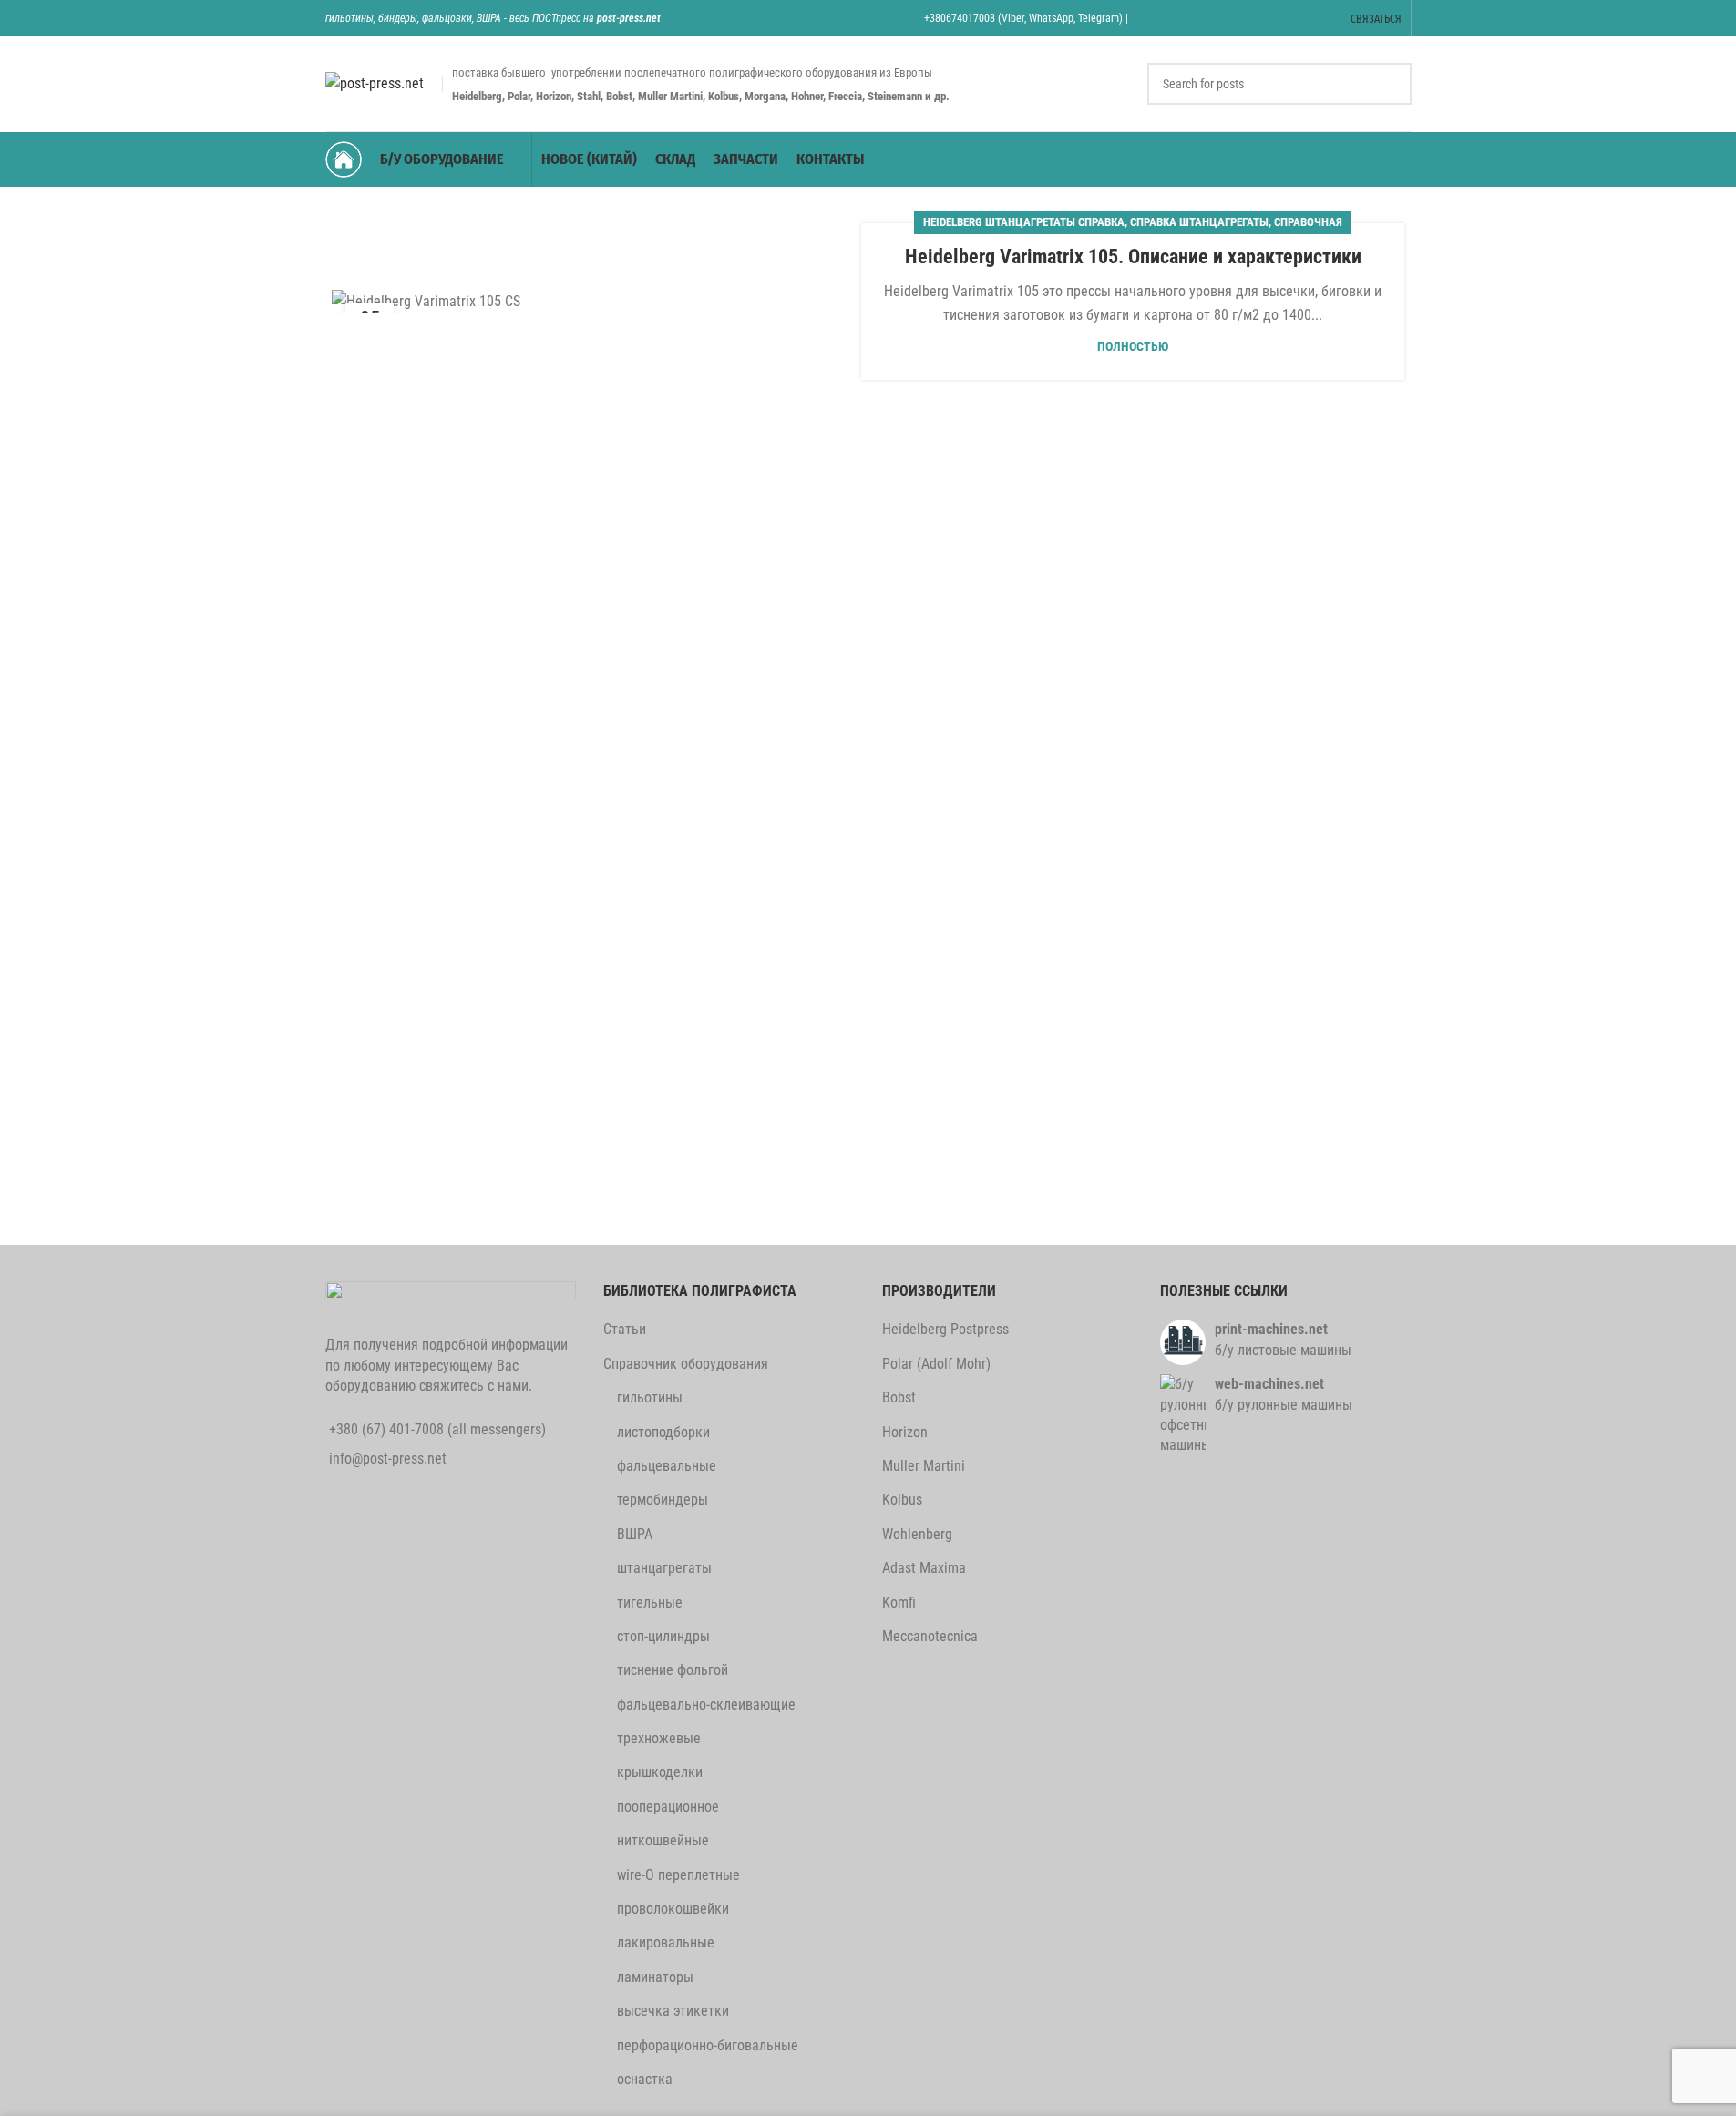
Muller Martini (924, 1466)
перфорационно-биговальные (708, 2045)
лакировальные (666, 1942)
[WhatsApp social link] (1274, 18)
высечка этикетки (673, 2011)
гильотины (650, 1397)
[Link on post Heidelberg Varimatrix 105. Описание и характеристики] (603, 301)
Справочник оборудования (686, 1364)
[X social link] (1181, 18)
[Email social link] (1204, 18)
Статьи (625, 1329)
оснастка (645, 2079)
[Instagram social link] (1227, 18)
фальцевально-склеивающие (706, 1705)
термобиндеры (663, 1500)
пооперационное (668, 1807)
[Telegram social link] (1296, 18)
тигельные (650, 1602)
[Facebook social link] (1158, 18)
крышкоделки (660, 1772)
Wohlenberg (917, 1534)
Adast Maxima (924, 1568)
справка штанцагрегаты (1199, 222)
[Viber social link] (1319, 18)
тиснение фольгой (673, 1670)
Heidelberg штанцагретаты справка (1024, 222)
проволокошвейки (673, 1909)
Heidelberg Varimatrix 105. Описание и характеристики (1133, 257)
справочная (1308, 222)
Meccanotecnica (930, 1636)
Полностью (1133, 347)
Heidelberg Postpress (945, 1329)
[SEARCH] (1391, 84)
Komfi (899, 1602)
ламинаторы (655, 1977)
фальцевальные (667, 1466)
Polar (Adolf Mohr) (936, 1364)
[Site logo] (375, 82)
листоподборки (663, 1432)
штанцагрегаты (664, 1568)
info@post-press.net (388, 1459)
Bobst (899, 1397)
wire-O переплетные (678, 1875)
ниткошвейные (663, 1840)
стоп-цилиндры (663, 1636)
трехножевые (659, 1738)
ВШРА (635, 1534)
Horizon (905, 1432)
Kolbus (902, 1500)
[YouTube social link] (1250, 18)
